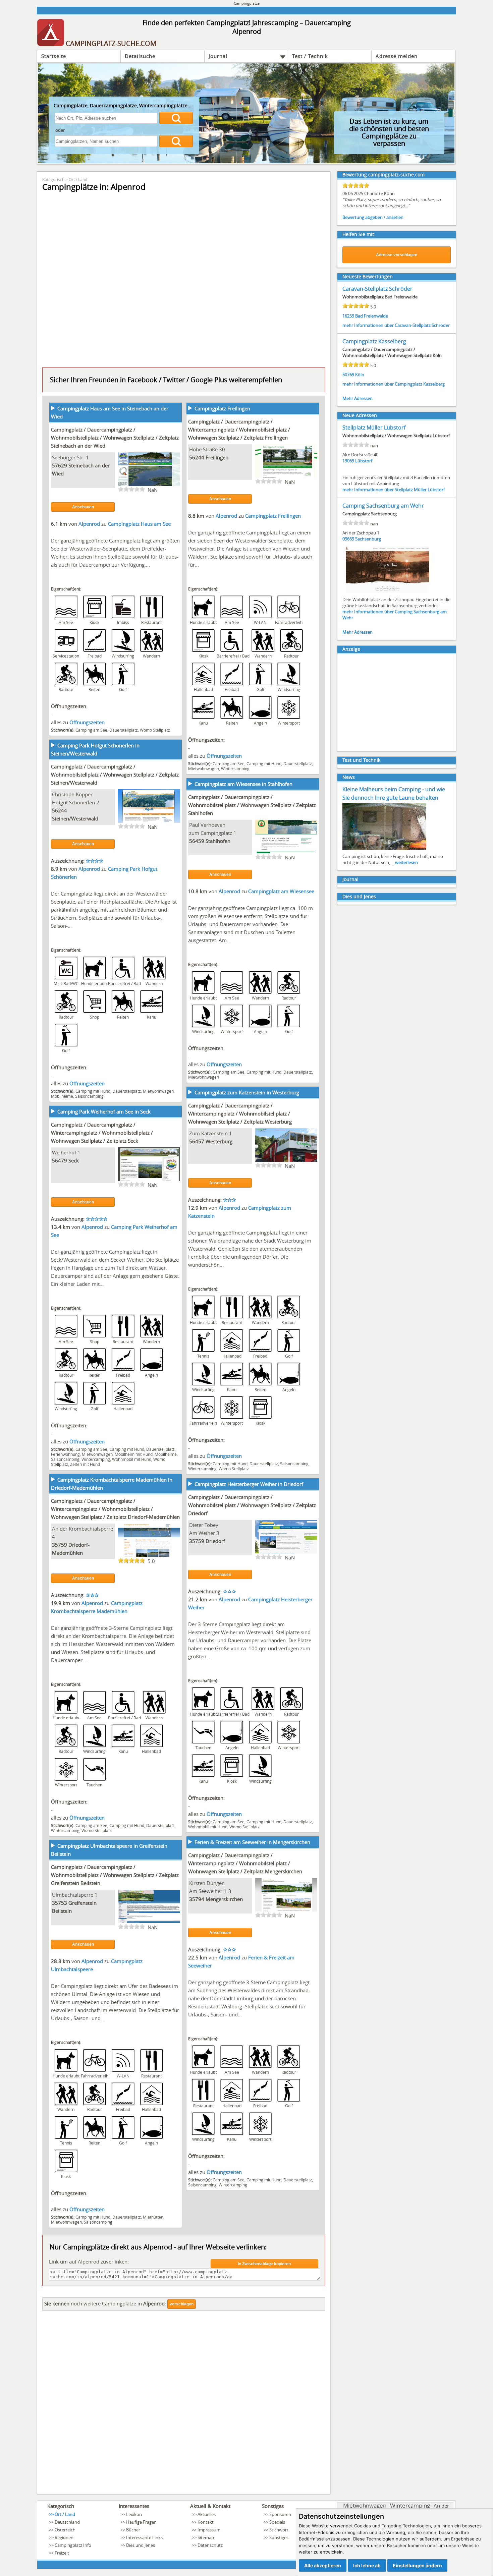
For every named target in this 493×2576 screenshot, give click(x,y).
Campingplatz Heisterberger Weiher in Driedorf (249, 1484)
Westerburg (219, 1141)
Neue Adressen (360, 415)
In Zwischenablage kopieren (264, 2264)
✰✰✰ (230, 1200)
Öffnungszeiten (87, 722)
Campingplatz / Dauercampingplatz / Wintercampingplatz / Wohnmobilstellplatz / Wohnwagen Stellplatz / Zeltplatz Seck (102, 1133)
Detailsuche (140, 56)
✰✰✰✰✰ (97, 1219)
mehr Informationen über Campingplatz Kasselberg (394, 384)
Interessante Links (144, 2537)
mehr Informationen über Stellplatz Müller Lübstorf (394, 490)
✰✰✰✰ (95, 861)
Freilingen (217, 457)
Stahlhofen (218, 841)
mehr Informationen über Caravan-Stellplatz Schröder (396, 325)
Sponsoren (280, 2514)
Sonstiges (279, 2537)
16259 (348, 316)
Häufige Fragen (141, 2522)
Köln (360, 375)
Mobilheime (62, 1096)
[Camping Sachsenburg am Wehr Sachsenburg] (388, 592)
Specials (277, 2522)
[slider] (131, 489)
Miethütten (153, 2217)
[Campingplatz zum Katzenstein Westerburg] (286, 1161)
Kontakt (206, 2522)
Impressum (209, 2530)
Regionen (64, 2537)
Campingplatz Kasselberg (374, 341)
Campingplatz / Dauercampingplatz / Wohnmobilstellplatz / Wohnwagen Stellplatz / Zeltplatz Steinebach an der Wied (115, 438)
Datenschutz (210, 2545)
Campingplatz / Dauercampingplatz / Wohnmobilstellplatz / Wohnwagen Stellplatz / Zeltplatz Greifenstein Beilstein (115, 1875)
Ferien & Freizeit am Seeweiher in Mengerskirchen (252, 1842)
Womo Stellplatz (155, 730)
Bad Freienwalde (372, 316)
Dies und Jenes (359, 896)
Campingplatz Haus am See (139, 524)
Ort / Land (78, 179)
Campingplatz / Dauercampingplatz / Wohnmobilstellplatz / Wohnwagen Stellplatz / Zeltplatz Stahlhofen (252, 805)
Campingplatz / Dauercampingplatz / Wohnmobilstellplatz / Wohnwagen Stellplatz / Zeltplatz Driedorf (252, 1505)
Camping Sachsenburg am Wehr (383, 506)
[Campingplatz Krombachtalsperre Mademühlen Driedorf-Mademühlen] (149, 1556)
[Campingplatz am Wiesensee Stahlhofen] (286, 853)
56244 (197, 457)
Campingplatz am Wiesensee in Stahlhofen (243, 784)
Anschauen (83, 507)
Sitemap (206, 2537)
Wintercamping (235, 768)
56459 (197, 841)
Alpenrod (90, 524)
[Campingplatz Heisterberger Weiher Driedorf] (286, 1553)
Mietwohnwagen (204, 768)
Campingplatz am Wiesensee (281, 891)
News (349, 777)
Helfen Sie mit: (359, 234)
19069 (348, 461)
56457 (197, 1141)
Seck (74, 1160)
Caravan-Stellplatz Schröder (377, 289)
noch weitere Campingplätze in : (105, 2303)
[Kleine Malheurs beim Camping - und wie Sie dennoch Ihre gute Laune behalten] (384, 849)
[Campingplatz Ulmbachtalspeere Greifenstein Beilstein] (149, 1923)
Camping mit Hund (264, 763)
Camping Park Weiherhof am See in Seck (104, 1111)
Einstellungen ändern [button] (417, 2565)
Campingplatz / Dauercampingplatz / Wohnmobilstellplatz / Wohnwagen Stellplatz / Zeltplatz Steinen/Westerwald (115, 775)
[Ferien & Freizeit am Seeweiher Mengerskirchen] (286, 1911)
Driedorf (215, 1541)
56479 (60, 1160)
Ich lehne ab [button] (367, 2565)
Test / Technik (310, 56)
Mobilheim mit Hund (134, 1454)
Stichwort (279, 2530)
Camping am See (91, 730)
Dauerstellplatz (124, 730)
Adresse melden (397, 56)
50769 (348, 375)
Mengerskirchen (224, 1899)
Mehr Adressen (358, 398)
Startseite (54, 56)
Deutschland (67, 2522)
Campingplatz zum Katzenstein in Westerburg (247, 1092)
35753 (60, 1903)
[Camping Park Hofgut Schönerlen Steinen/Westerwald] (149, 822)
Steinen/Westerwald (75, 818)
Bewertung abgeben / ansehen (373, 217)
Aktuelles (207, 2514)
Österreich (65, 2530)
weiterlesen (406, 862)
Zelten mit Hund (85, 1464)
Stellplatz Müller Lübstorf (374, 427)
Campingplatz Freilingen (222, 408)
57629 (60, 465)
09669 (348, 539)
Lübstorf (364, 461)
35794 (197, 1899)
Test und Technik (361, 760)
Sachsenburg (368, 539)
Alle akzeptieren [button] (323, 2565)
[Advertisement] (184, 2404)
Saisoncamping (89, 1096)
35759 (60, 1545)
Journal (218, 56)
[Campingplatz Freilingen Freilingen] (286, 477)
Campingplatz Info (73, 2545)
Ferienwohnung (65, 1454)
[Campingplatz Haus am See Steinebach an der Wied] (149, 485)
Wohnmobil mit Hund (132, 1459)
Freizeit (62, 2553)
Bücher (133, 2530)
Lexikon (134, 2514)
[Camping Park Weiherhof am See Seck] (149, 1180)
